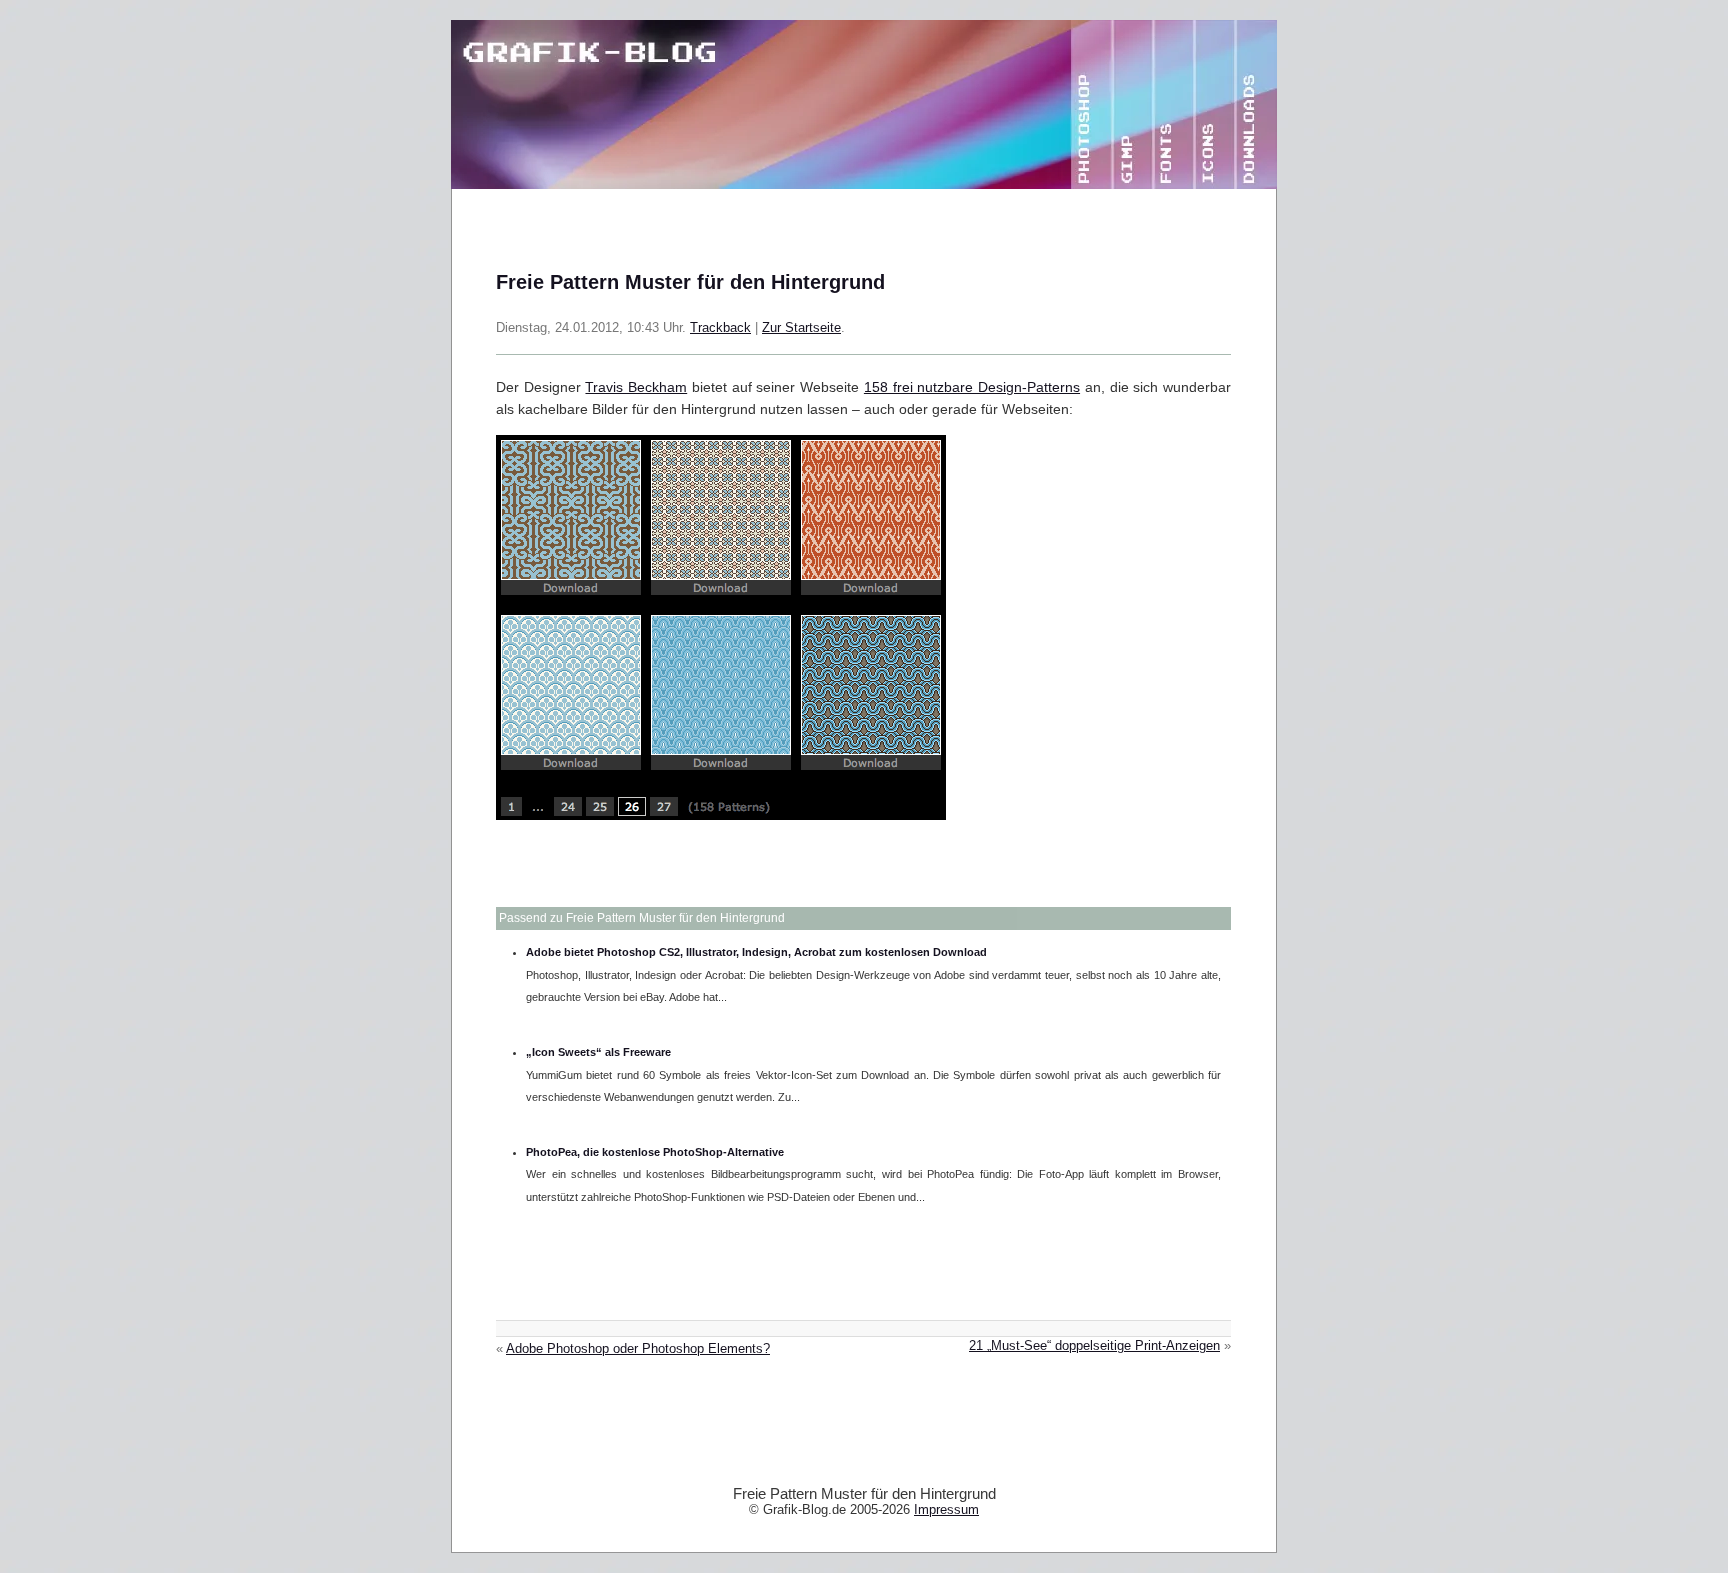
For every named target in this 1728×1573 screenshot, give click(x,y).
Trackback (720, 328)
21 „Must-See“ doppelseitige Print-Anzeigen (1094, 1346)
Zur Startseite (801, 328)
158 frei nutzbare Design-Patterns (972, 387)
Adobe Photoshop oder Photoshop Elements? (638, 1349)
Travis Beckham (636, 387)
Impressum (946, 1509)
